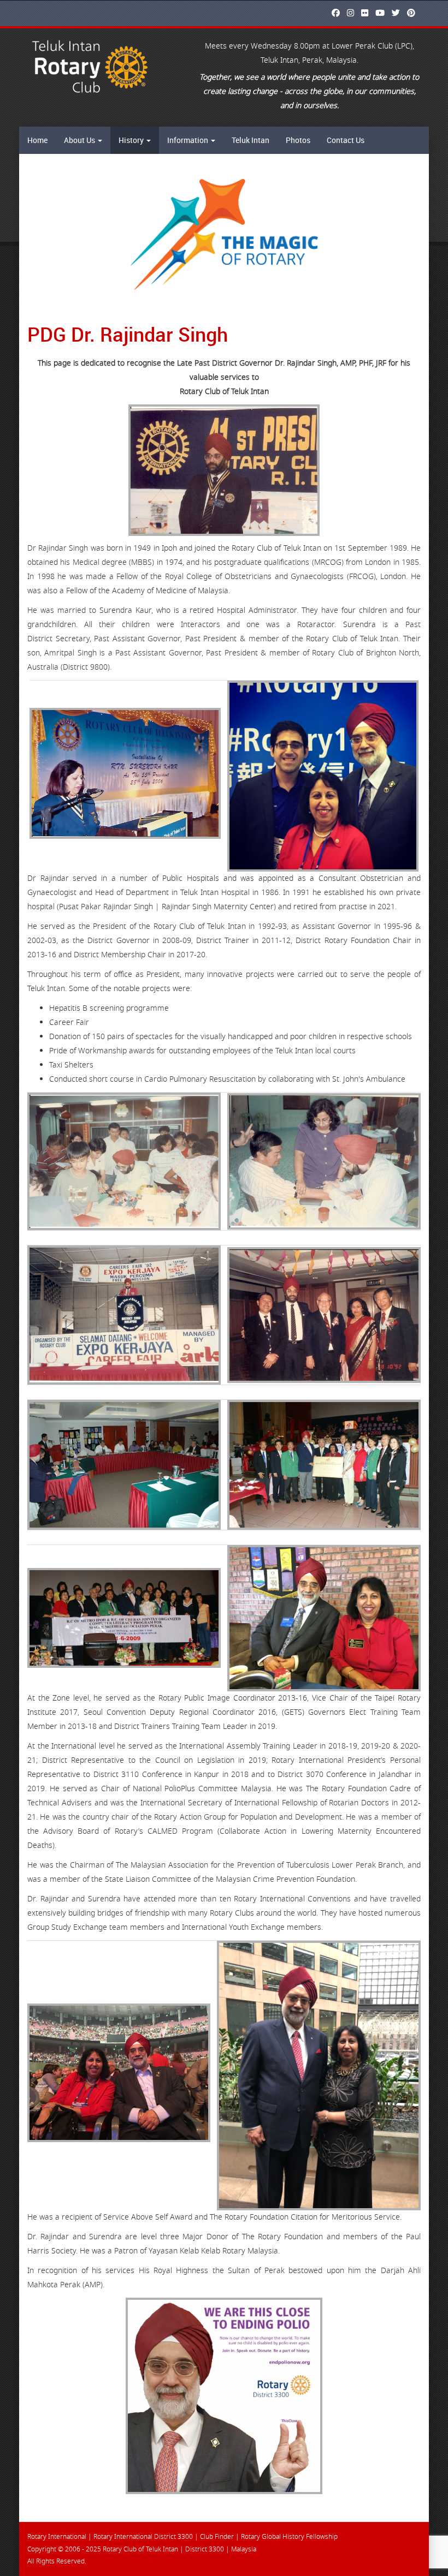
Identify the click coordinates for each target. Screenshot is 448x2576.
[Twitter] (399, 13)
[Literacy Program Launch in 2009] (324, 1465)
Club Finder (217, 2537)
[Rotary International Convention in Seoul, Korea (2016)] (323, 776)
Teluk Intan (250, 140)
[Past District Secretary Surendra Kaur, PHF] (125, 773)
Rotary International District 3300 (143, 2537)
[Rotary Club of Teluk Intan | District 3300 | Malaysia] (91, 67)
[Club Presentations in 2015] (324, 1618)
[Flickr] (367, 13)
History (132, 140)
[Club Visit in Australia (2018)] (319, 2076)
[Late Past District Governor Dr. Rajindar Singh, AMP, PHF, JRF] (224, 470)
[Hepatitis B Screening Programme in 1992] (124, 1161)
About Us (80, 140)
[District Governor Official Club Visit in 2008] (124, 1465)
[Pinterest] (414, 13)
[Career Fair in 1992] (124, 1315)
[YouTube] (383, 13)
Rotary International (57, 2537)
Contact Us (346, 140)
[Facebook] (338, 13)
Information (188, 140)
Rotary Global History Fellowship (289, 2537)
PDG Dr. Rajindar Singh (128, 334)
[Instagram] (353, 13)
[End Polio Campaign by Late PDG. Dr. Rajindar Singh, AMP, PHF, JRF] (224, 2396)
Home (37, 140)
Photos (298, 140)
